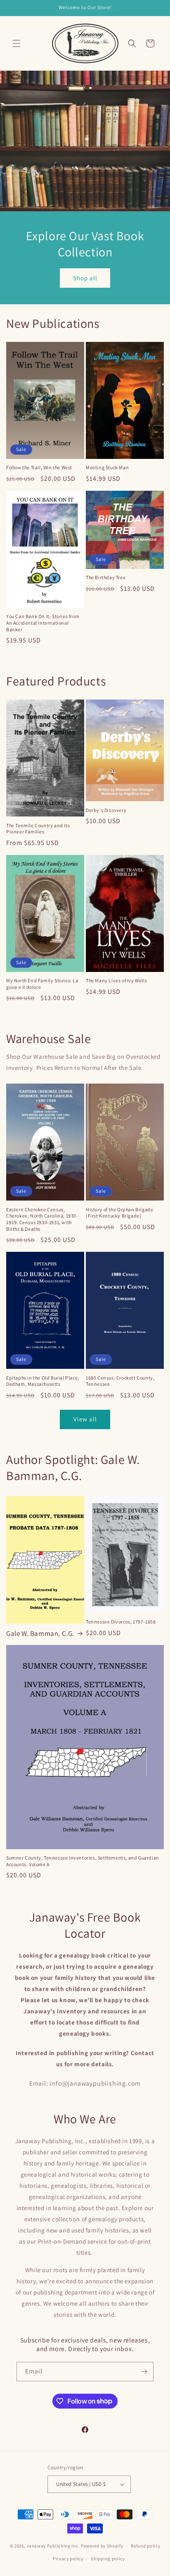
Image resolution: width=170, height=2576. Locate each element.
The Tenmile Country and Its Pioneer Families (38, 829)
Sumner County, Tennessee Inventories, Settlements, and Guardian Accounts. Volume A (83, 1861)
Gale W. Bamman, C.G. (40, 1633)
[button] (17, 43)
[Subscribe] (144, 2372)
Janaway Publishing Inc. (53, 2546)
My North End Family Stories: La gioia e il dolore (42, 984)
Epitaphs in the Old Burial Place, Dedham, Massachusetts (43, 1381)
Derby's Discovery (106, 810)
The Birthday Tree (106, 577)
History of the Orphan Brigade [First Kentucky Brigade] (119, 1213)
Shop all (85, 278)
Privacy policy (68, 2559)
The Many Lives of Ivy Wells (116, 980)
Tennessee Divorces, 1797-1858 (121, 1622)
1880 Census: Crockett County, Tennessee (120, 1381)
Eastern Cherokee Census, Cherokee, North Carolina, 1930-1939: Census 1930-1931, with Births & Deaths (42, 1219)
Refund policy (145, 2546)
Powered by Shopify (102, 2546)
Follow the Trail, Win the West (39, 467)
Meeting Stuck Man (107, 467)
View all (85, 1419)
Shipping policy (108, 2559)
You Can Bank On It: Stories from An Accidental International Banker (43, 623)
